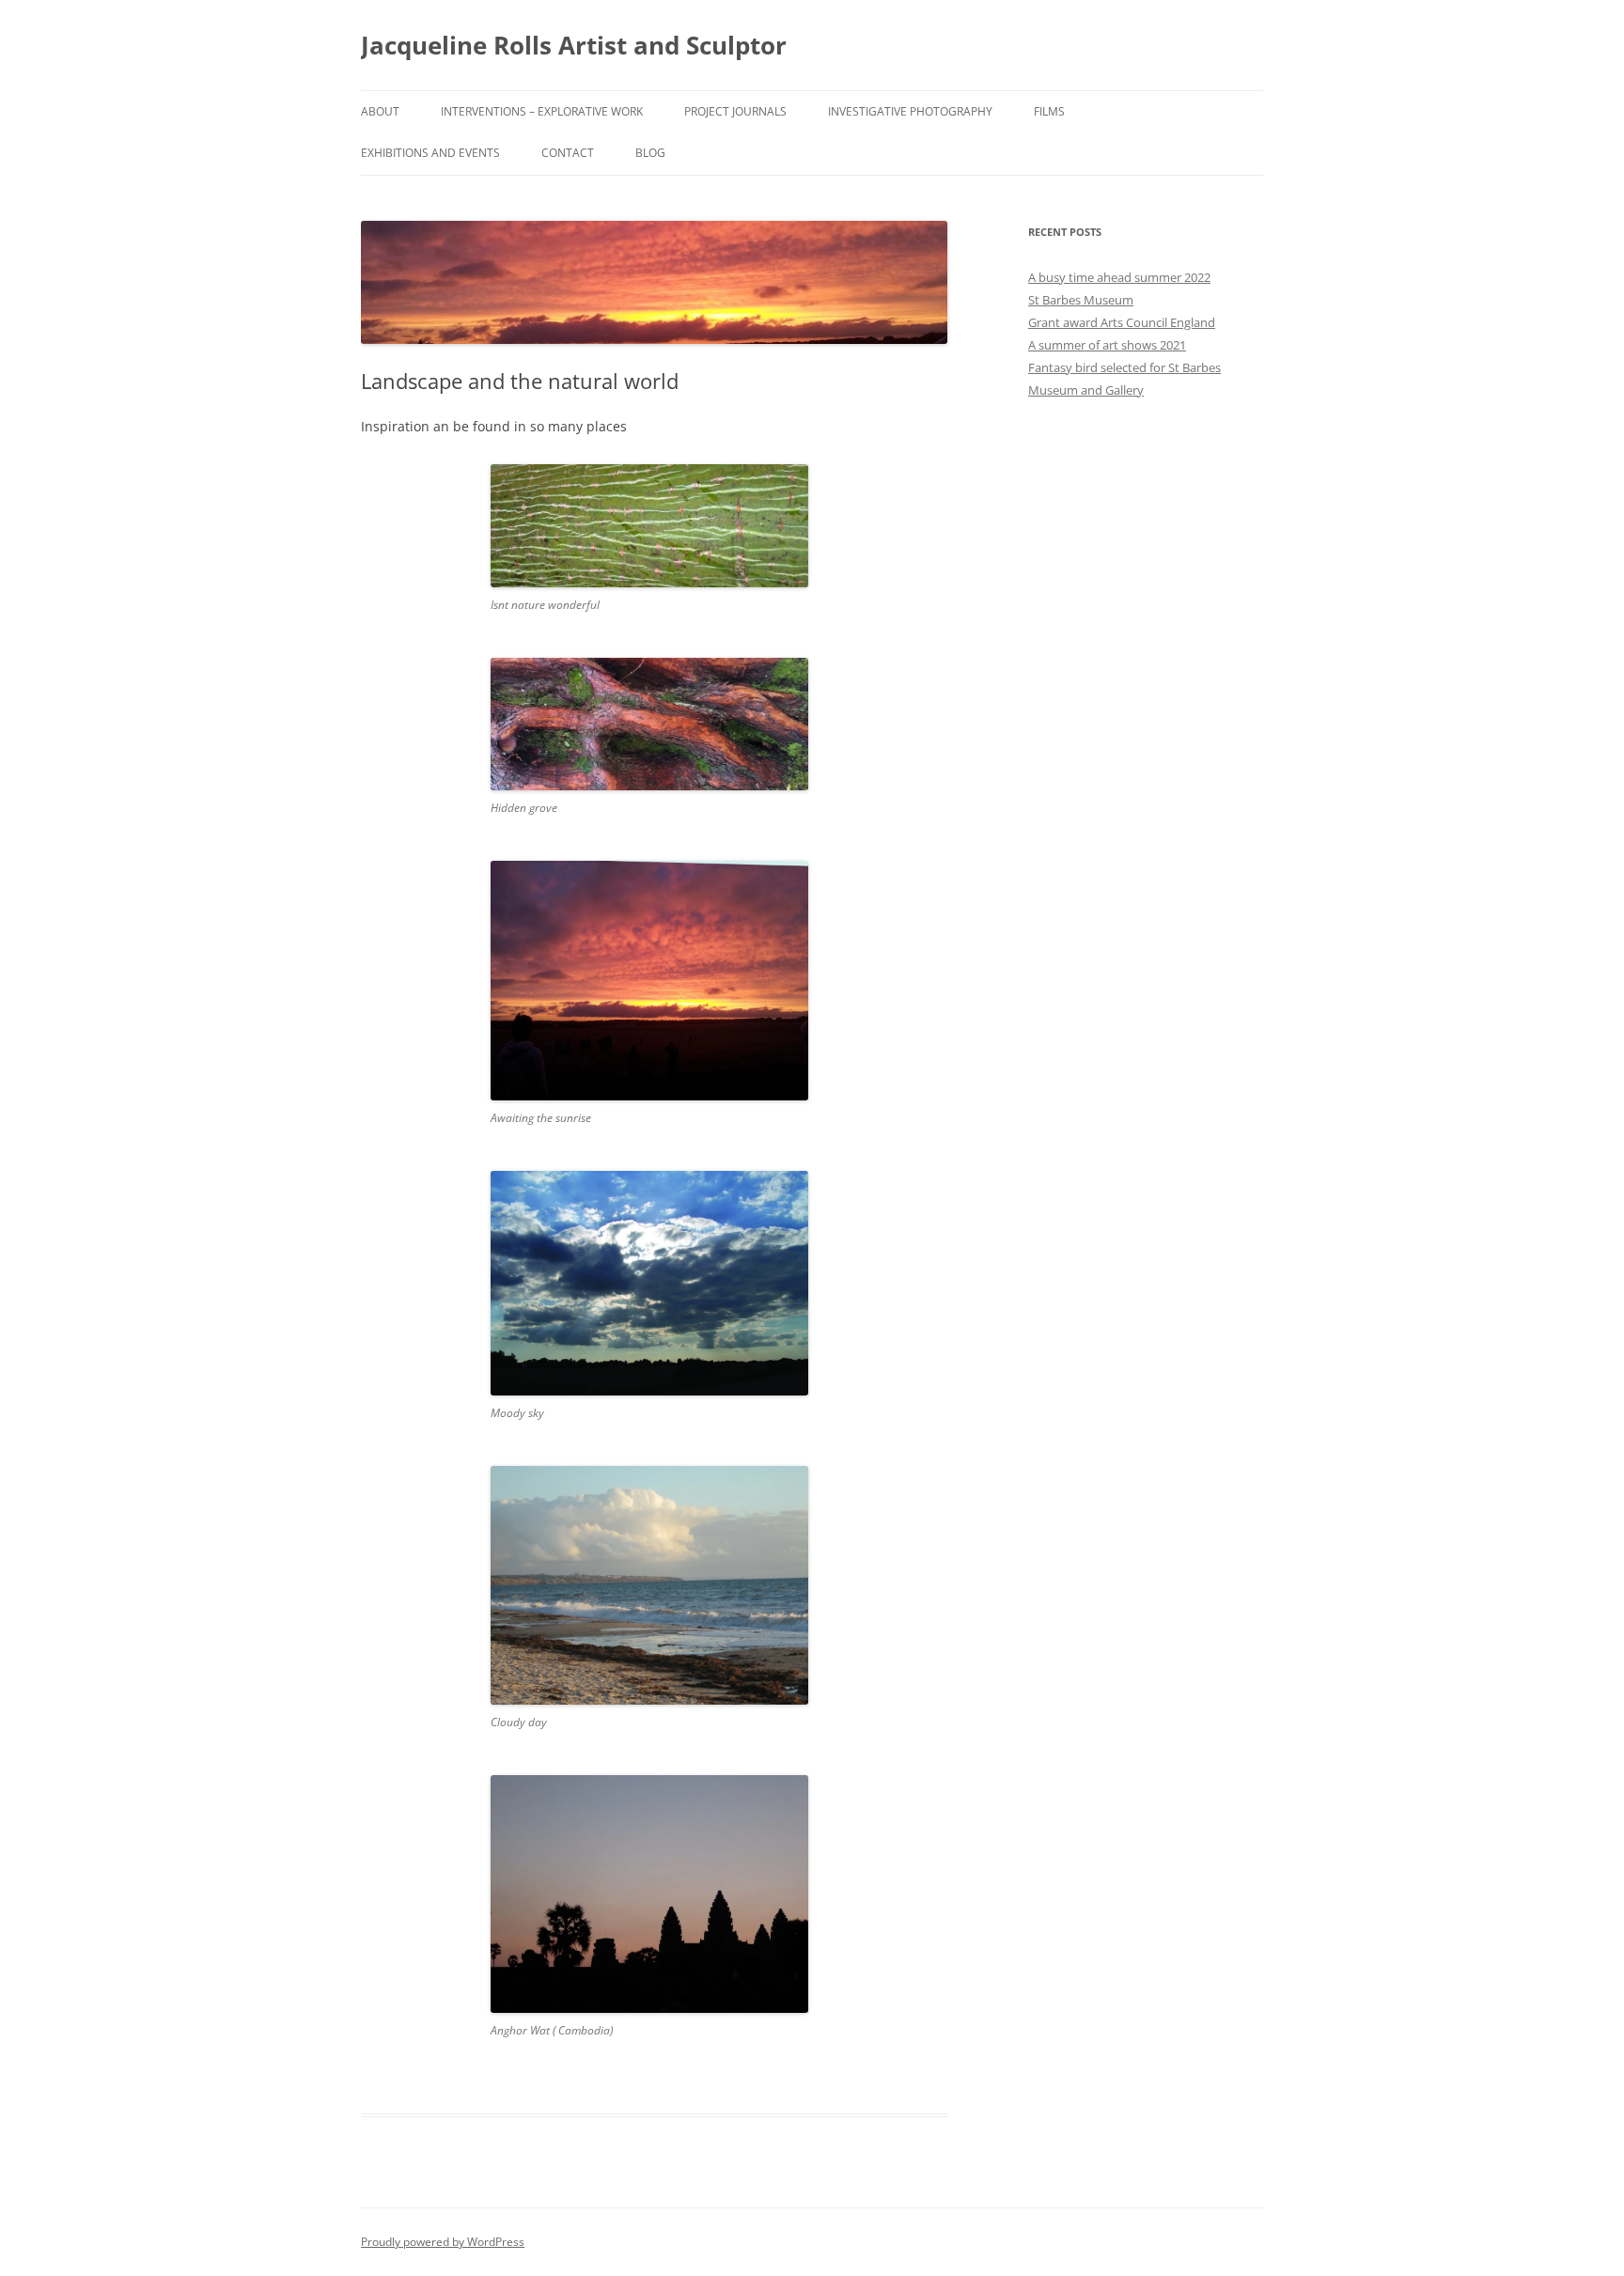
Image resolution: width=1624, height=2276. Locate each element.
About (380, 111)
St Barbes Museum (1081, 300)
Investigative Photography (910, 111)
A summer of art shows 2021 (1107, 345)
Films (1049, 111)
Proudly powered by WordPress (443, 2242)
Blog (650, 153)
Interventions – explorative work (542, 111)
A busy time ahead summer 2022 (1119, 277)
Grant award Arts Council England (1122, 322)
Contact (568, 153)
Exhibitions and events (430, 153)
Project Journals (735, 111)
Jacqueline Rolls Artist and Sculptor (574, 45)
